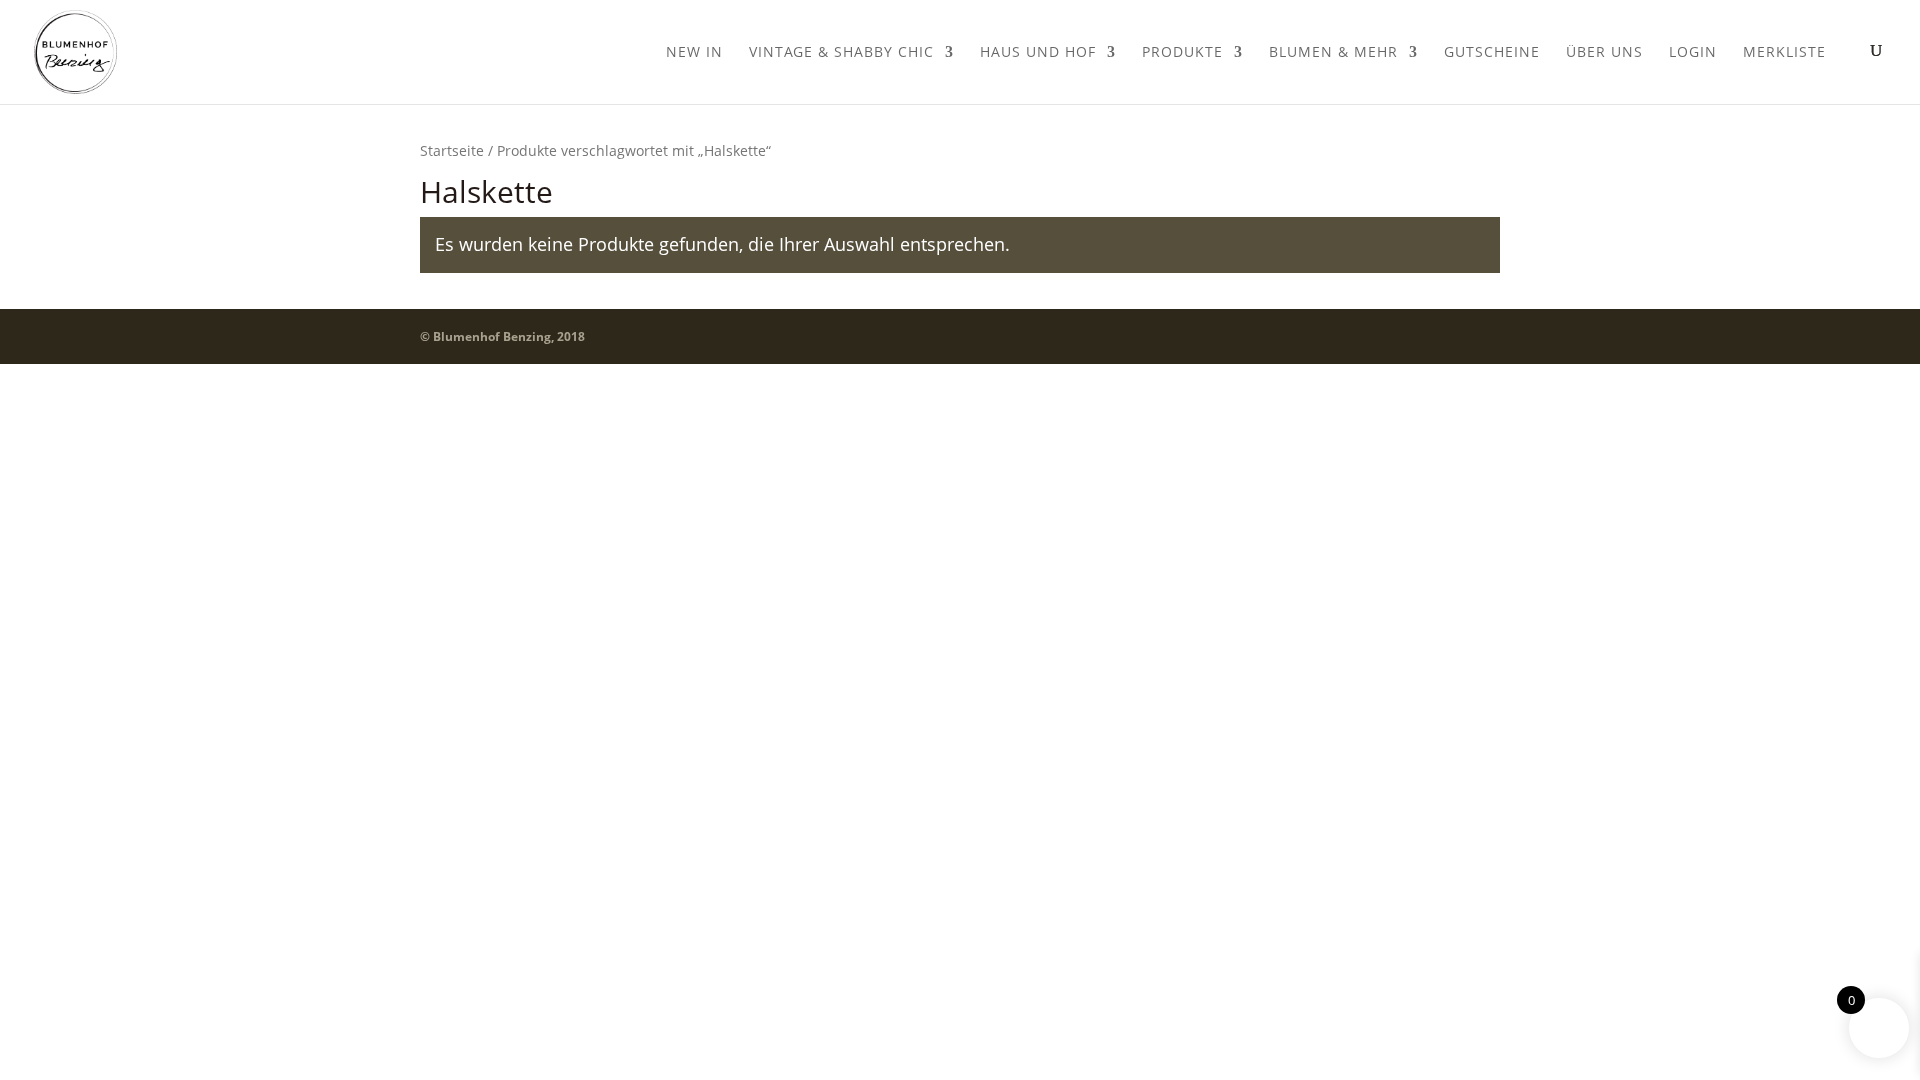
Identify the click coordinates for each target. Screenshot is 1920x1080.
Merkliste (1784, 53)
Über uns (1604, 53)
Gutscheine (1492, 53)
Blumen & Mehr (1333, 53)
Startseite (452, 150)
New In (694, 53)
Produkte (1182, 53)
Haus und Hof (1038, 53)
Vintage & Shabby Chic (841, 53)
